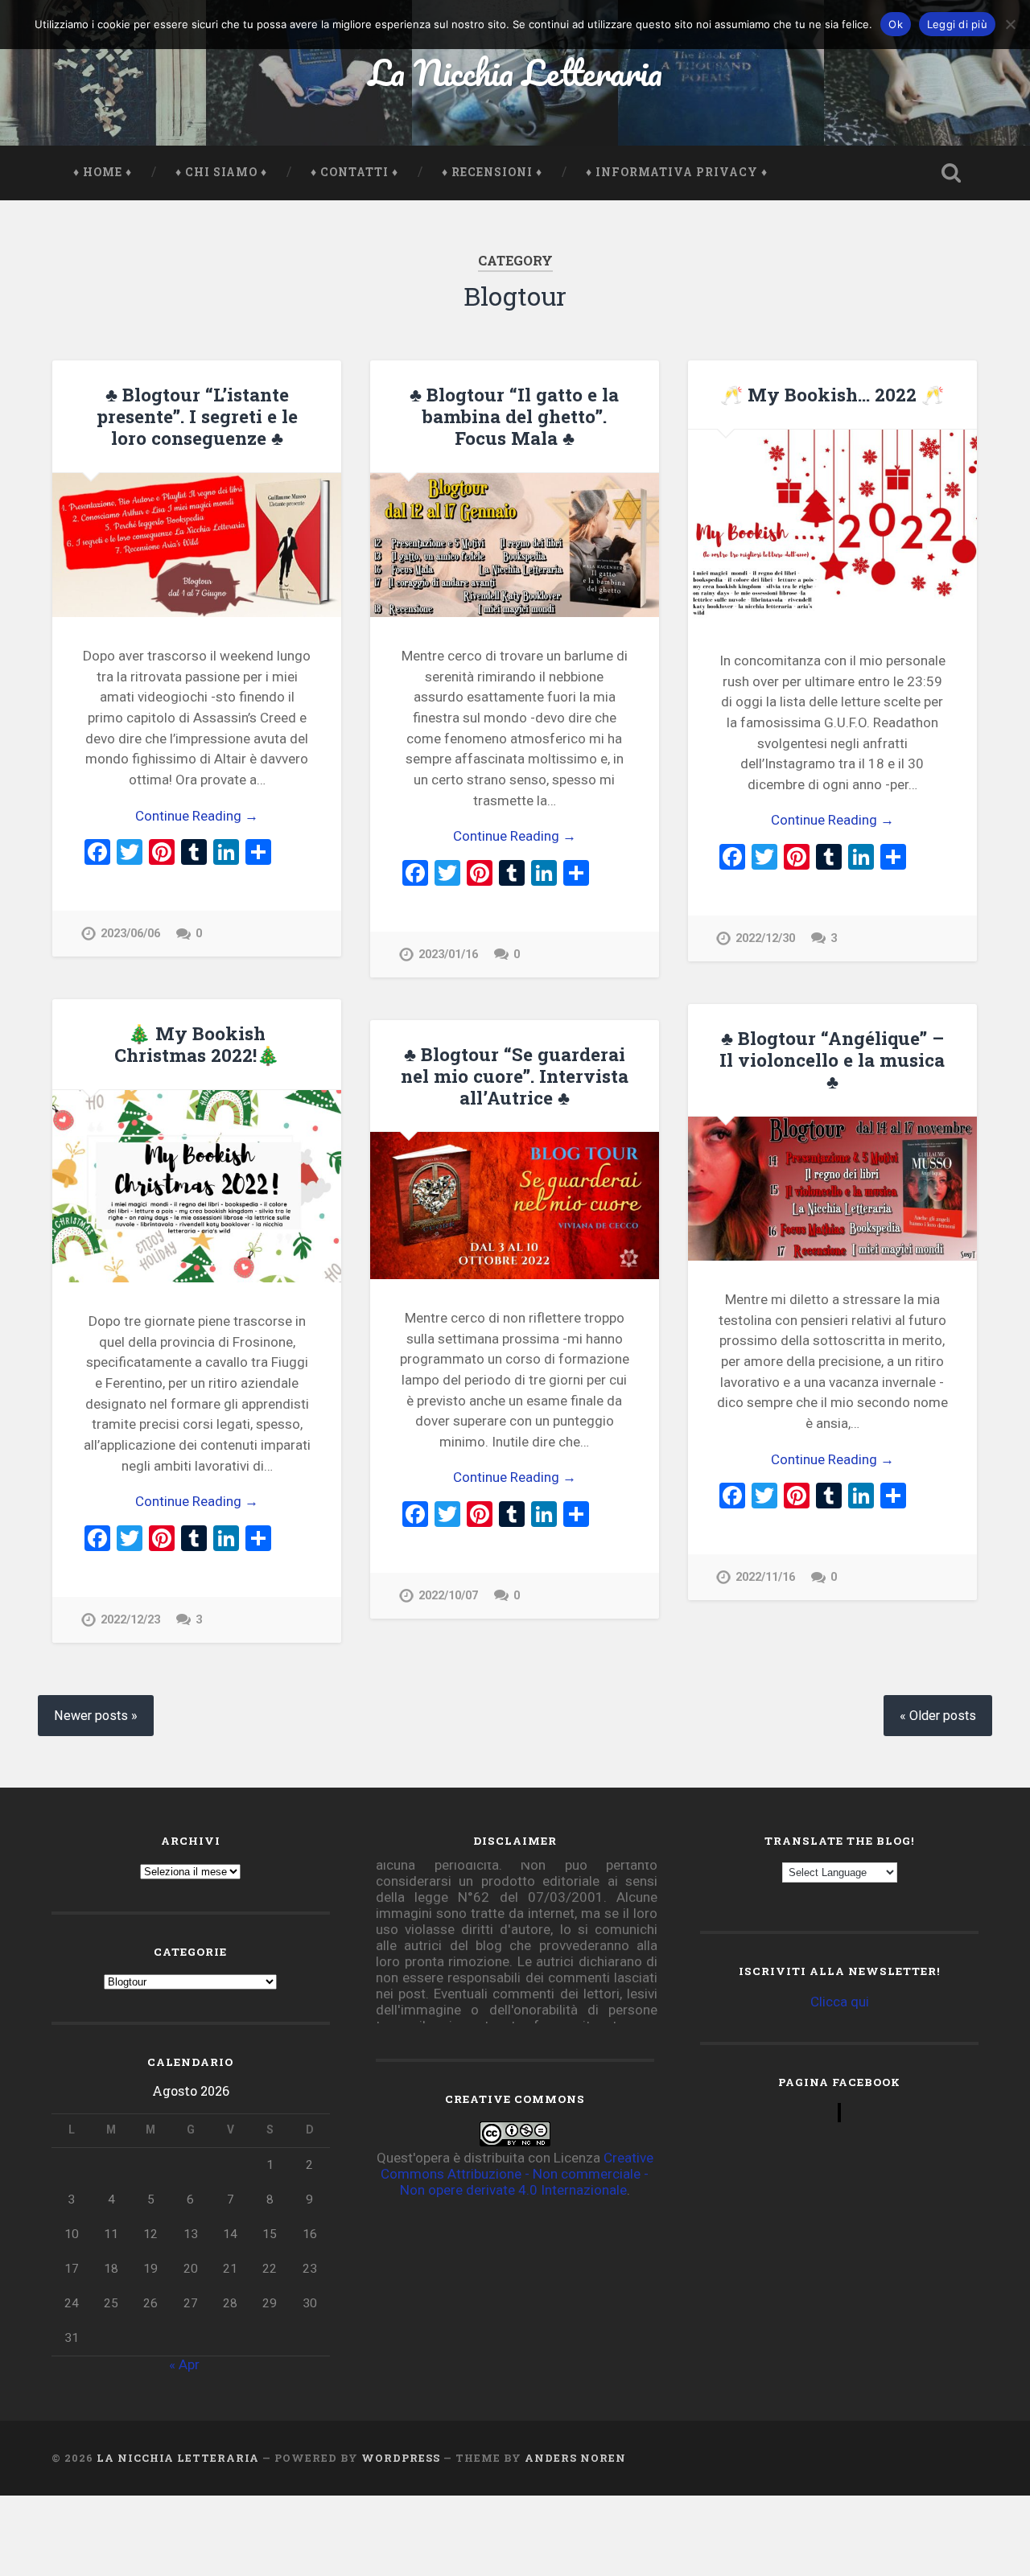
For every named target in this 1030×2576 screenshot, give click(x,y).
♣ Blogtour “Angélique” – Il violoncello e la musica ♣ (832, 1060)
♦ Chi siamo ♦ (221, 172)
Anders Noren (575, 2458)
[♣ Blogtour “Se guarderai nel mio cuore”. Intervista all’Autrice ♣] (515, 1206)
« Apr (184, 2364)
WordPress (401, 2458)
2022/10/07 (448, 1596)
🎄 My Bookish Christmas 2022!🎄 (197, 1044)
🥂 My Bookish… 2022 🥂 (832, 394)
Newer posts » (96, 1716)
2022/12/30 (765, 938)
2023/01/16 (448, 955)
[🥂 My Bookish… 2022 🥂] (832, 526)
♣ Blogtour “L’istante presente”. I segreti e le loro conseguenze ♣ (197, 416)
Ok (896, 24)
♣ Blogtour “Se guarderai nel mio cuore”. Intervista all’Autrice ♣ (515, 1076)
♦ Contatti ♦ (354, 172)
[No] (1010, 24)
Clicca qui (840, 2002)
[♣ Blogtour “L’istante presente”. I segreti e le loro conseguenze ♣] (197, 545)
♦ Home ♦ (103, 172)
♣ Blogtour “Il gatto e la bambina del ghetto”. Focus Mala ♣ (514, 416)
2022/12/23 (130, 1620)
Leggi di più (957, 24)
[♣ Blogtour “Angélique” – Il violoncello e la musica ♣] (832, 1189)
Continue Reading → (197, 816)
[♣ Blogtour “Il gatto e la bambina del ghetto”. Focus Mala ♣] (515, 545)
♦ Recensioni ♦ (492, 172)
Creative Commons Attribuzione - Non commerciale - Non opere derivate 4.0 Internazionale (517, 2174)
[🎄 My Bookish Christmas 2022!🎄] (197, 1186)
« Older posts (938, 1716)
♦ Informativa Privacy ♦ (677, 172)
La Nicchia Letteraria (515, 72)
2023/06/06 (130, 934)
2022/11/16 (765, 1577)
